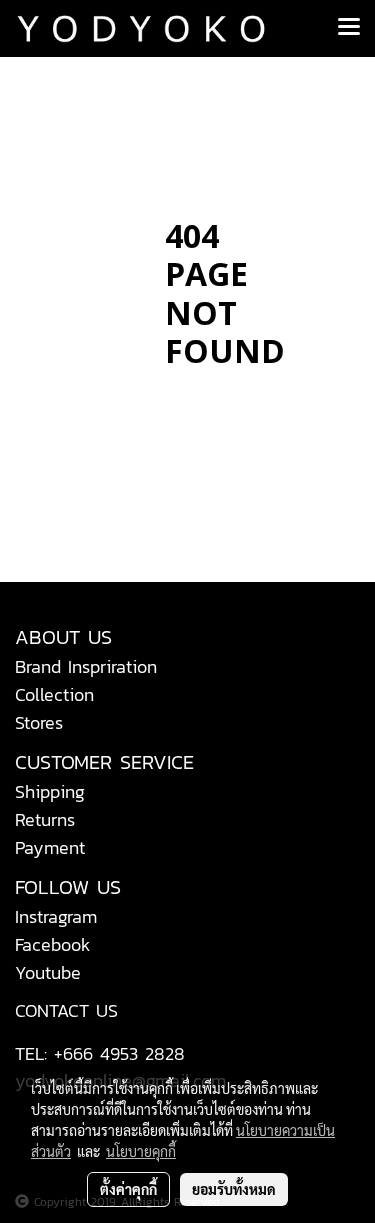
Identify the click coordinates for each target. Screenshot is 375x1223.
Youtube (48, 972)
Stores (39, 722)
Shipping (50, 791)
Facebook (53, 944)
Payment (50, 847)
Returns (45, 819)
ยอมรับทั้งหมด (234, 1189)
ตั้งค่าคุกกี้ (128, 1189)
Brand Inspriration (86, 666)
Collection (54, 694)
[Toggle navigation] (349, 28)
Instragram (56, 916)
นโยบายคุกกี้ (141, 1151)
